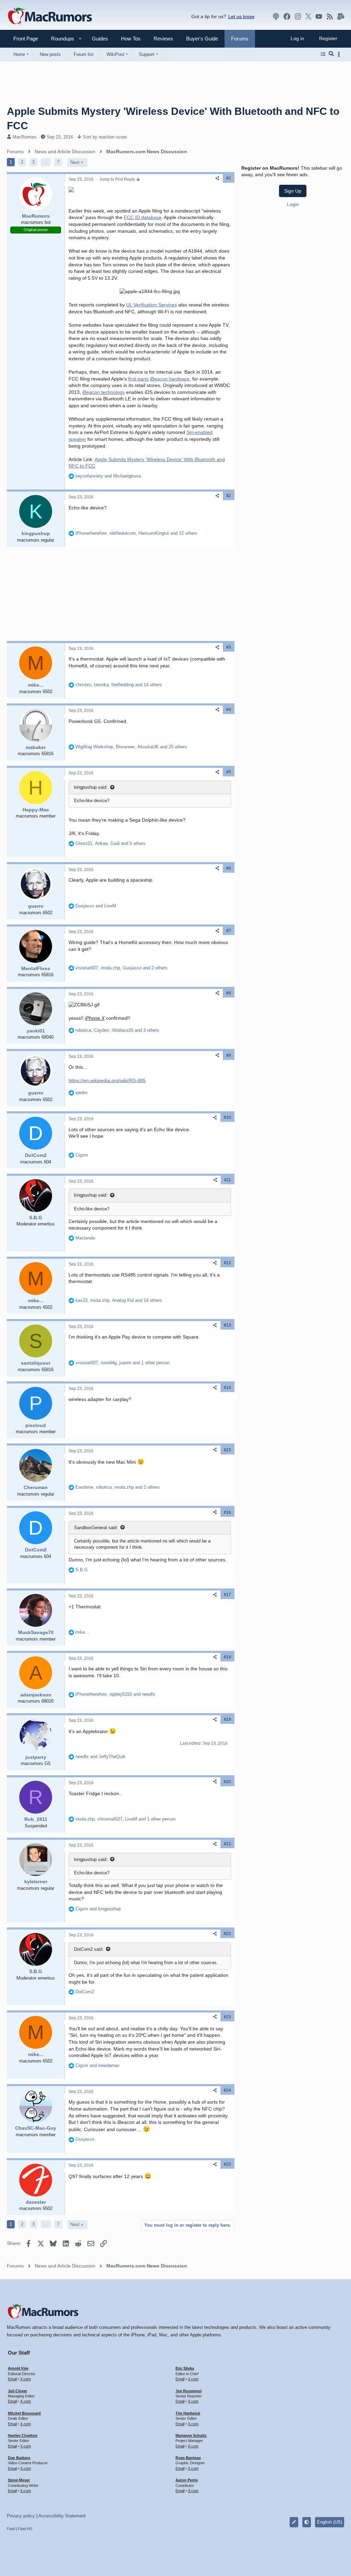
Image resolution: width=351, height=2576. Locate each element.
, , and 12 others (136, 533)
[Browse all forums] (323, 54)
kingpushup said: (91, 787)
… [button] (46, 162)
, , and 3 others (117, 1030)
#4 (229, 710)
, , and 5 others (111, 843)
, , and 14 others (119, 685)
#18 (227, 1657)
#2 (229, 496)
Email (12, 2379)
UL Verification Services (152, 305)
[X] (308, 16)
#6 (229, 868)
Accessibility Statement (62, 2516)
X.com (26, 2379)
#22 (227, 1934)
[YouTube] (319, 16)
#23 (227, 2017)
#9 (229, 1055)
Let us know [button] (241, 16)
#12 (227, 1263)
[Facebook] (287, 16)
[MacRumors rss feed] (330, 16)
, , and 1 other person (123, 1363)
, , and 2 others (122, 968)
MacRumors (25, 137)
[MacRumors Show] (276, 16)
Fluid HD (25, 2529)
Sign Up (293, 191)
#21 (227, 1844)
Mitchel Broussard (24, 2413)
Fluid (11, 2529)
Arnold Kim (18, 2368)
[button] (60, 39)
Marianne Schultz (191, 2435)
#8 (229, 993)
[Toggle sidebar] (340, 54)
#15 (227, 1450)
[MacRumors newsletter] (341, 16)
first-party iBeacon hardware (159, 379)
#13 (227, 1325)
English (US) (330, 2522)
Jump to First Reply (118, 179)
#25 (227, 2164)
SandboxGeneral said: (96, 1528)
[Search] (331, 54)
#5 (229, 772)
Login (293, 204)
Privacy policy (21, 2516)
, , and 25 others (131, 747)
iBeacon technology (104, 392)
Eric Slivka (185, 2368)
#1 (229, 178)
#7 (229, 931)
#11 (228, 1180)
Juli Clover (17, 2391)
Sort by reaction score (105, 137)
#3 (229, 647)
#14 (227, 1388)
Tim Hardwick (188, 2413)
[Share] (217, 178)
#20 (227, 1782)
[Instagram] (298, 16)
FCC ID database (143, 217)
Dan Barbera (19, 2458)
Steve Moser (19, 2480)
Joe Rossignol (189, 2391)
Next (75, 162)
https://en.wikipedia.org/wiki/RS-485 (107, 1080)
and (108, 476)
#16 (227, 1512)
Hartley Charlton (23, 2435)
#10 (227, 1117)
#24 (227, 2090)
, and (115, 1694)
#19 (227, 1719)
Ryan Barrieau (188, 2458)
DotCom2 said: (89, 1949)
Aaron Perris (187, 2480)
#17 (227, 1595)
